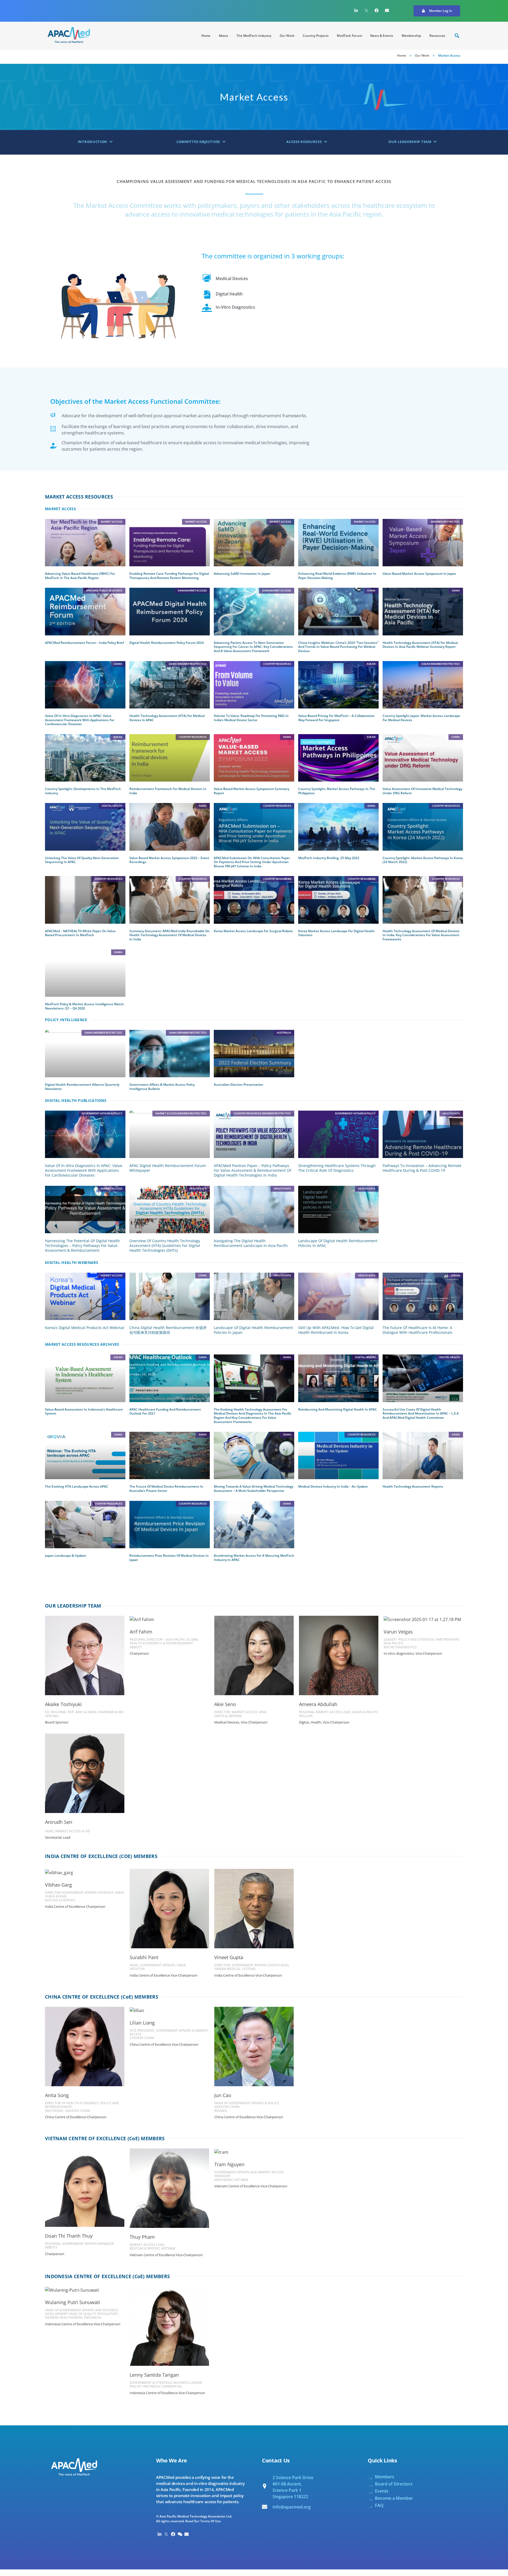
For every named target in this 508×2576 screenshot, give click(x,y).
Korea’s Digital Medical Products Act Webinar (85, 1328)
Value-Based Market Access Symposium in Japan (419, 574)
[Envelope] (387, 10)
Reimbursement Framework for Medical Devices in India (168, 791)
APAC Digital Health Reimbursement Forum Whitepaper (168, 1168)
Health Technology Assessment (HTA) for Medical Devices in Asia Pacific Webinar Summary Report (420, 645)
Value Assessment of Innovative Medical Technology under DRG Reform (422, 791)
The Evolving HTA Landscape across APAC (77, 1486)
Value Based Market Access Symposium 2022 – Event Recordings (169, 860)
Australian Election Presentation (239, 1085)
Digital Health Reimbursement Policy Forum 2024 (167, 643)
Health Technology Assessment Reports (413, 1486)
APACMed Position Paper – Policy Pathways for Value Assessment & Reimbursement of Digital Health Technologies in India (252, 1170)
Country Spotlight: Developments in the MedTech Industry (83, 791)
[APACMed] (69, 35)
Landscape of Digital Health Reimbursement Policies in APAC (338, 1243)
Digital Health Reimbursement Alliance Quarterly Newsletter (82, 1087)
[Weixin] (180, 2534)
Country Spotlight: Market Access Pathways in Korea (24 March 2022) (423, 860)
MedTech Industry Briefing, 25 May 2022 (329, 858)
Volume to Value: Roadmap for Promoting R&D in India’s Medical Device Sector (251, 718)
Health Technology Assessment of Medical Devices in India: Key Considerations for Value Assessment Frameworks (421, 935)
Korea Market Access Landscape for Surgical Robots (253, 931)
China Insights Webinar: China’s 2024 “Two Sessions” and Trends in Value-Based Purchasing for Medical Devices (338, 647)
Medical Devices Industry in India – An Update (333, 1486)
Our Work (422, 55)
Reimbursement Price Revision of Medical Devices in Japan (169, 1558)
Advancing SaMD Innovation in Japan (242, 574)
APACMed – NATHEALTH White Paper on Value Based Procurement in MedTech (80, 933)
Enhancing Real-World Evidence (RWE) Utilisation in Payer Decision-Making (337, 576)
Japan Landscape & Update (65, 1556)
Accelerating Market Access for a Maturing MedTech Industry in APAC (254, 1558)
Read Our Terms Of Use (203, 2521)
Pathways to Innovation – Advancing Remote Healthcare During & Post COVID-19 (422, 1168)
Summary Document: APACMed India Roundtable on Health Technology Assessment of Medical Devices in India (169, 935)
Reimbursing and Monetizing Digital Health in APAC (338, 1409)
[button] (437, 11)
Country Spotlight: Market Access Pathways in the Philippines (337, 791)
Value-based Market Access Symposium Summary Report (251, 791)
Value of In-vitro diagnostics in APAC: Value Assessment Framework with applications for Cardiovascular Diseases (80, 720)
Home (402, 55)
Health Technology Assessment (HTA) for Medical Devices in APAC (167, 718)
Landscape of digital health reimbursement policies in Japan (253, 1330)
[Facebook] (377, 10)
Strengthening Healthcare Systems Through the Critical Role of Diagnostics (337, 1168)
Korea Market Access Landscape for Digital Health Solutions (336, 933)
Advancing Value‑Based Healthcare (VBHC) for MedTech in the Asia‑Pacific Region (80, 576)
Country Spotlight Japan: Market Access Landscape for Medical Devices (421, 718)
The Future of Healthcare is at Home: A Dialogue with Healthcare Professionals (418, 1330)
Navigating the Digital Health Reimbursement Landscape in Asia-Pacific (251, 1243)
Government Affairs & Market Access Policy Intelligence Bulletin (162, 1087)
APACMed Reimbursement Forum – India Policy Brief (84, 643)
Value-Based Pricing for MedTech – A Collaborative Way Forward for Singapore (336, 718)
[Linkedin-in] (356, 10)
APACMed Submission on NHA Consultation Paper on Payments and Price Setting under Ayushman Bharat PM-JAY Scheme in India (252, 862)
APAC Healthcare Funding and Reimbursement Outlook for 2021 (165, 1412)
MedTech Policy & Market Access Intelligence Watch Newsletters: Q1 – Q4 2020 (84, 1006)
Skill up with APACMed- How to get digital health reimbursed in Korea (336, 1330)
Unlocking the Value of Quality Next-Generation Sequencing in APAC (82, 860)
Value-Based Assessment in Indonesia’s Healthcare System (84, 1412)
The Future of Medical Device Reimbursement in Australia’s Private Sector (166, 1489)
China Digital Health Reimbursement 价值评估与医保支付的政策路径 (168, 1330)
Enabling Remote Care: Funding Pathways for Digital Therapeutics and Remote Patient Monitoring (169, 576)
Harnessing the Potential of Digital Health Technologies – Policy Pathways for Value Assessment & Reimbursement (82, 1246)
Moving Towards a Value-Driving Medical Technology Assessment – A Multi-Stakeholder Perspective (254, 1489)
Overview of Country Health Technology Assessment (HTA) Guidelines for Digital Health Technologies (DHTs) (165, 1246)
